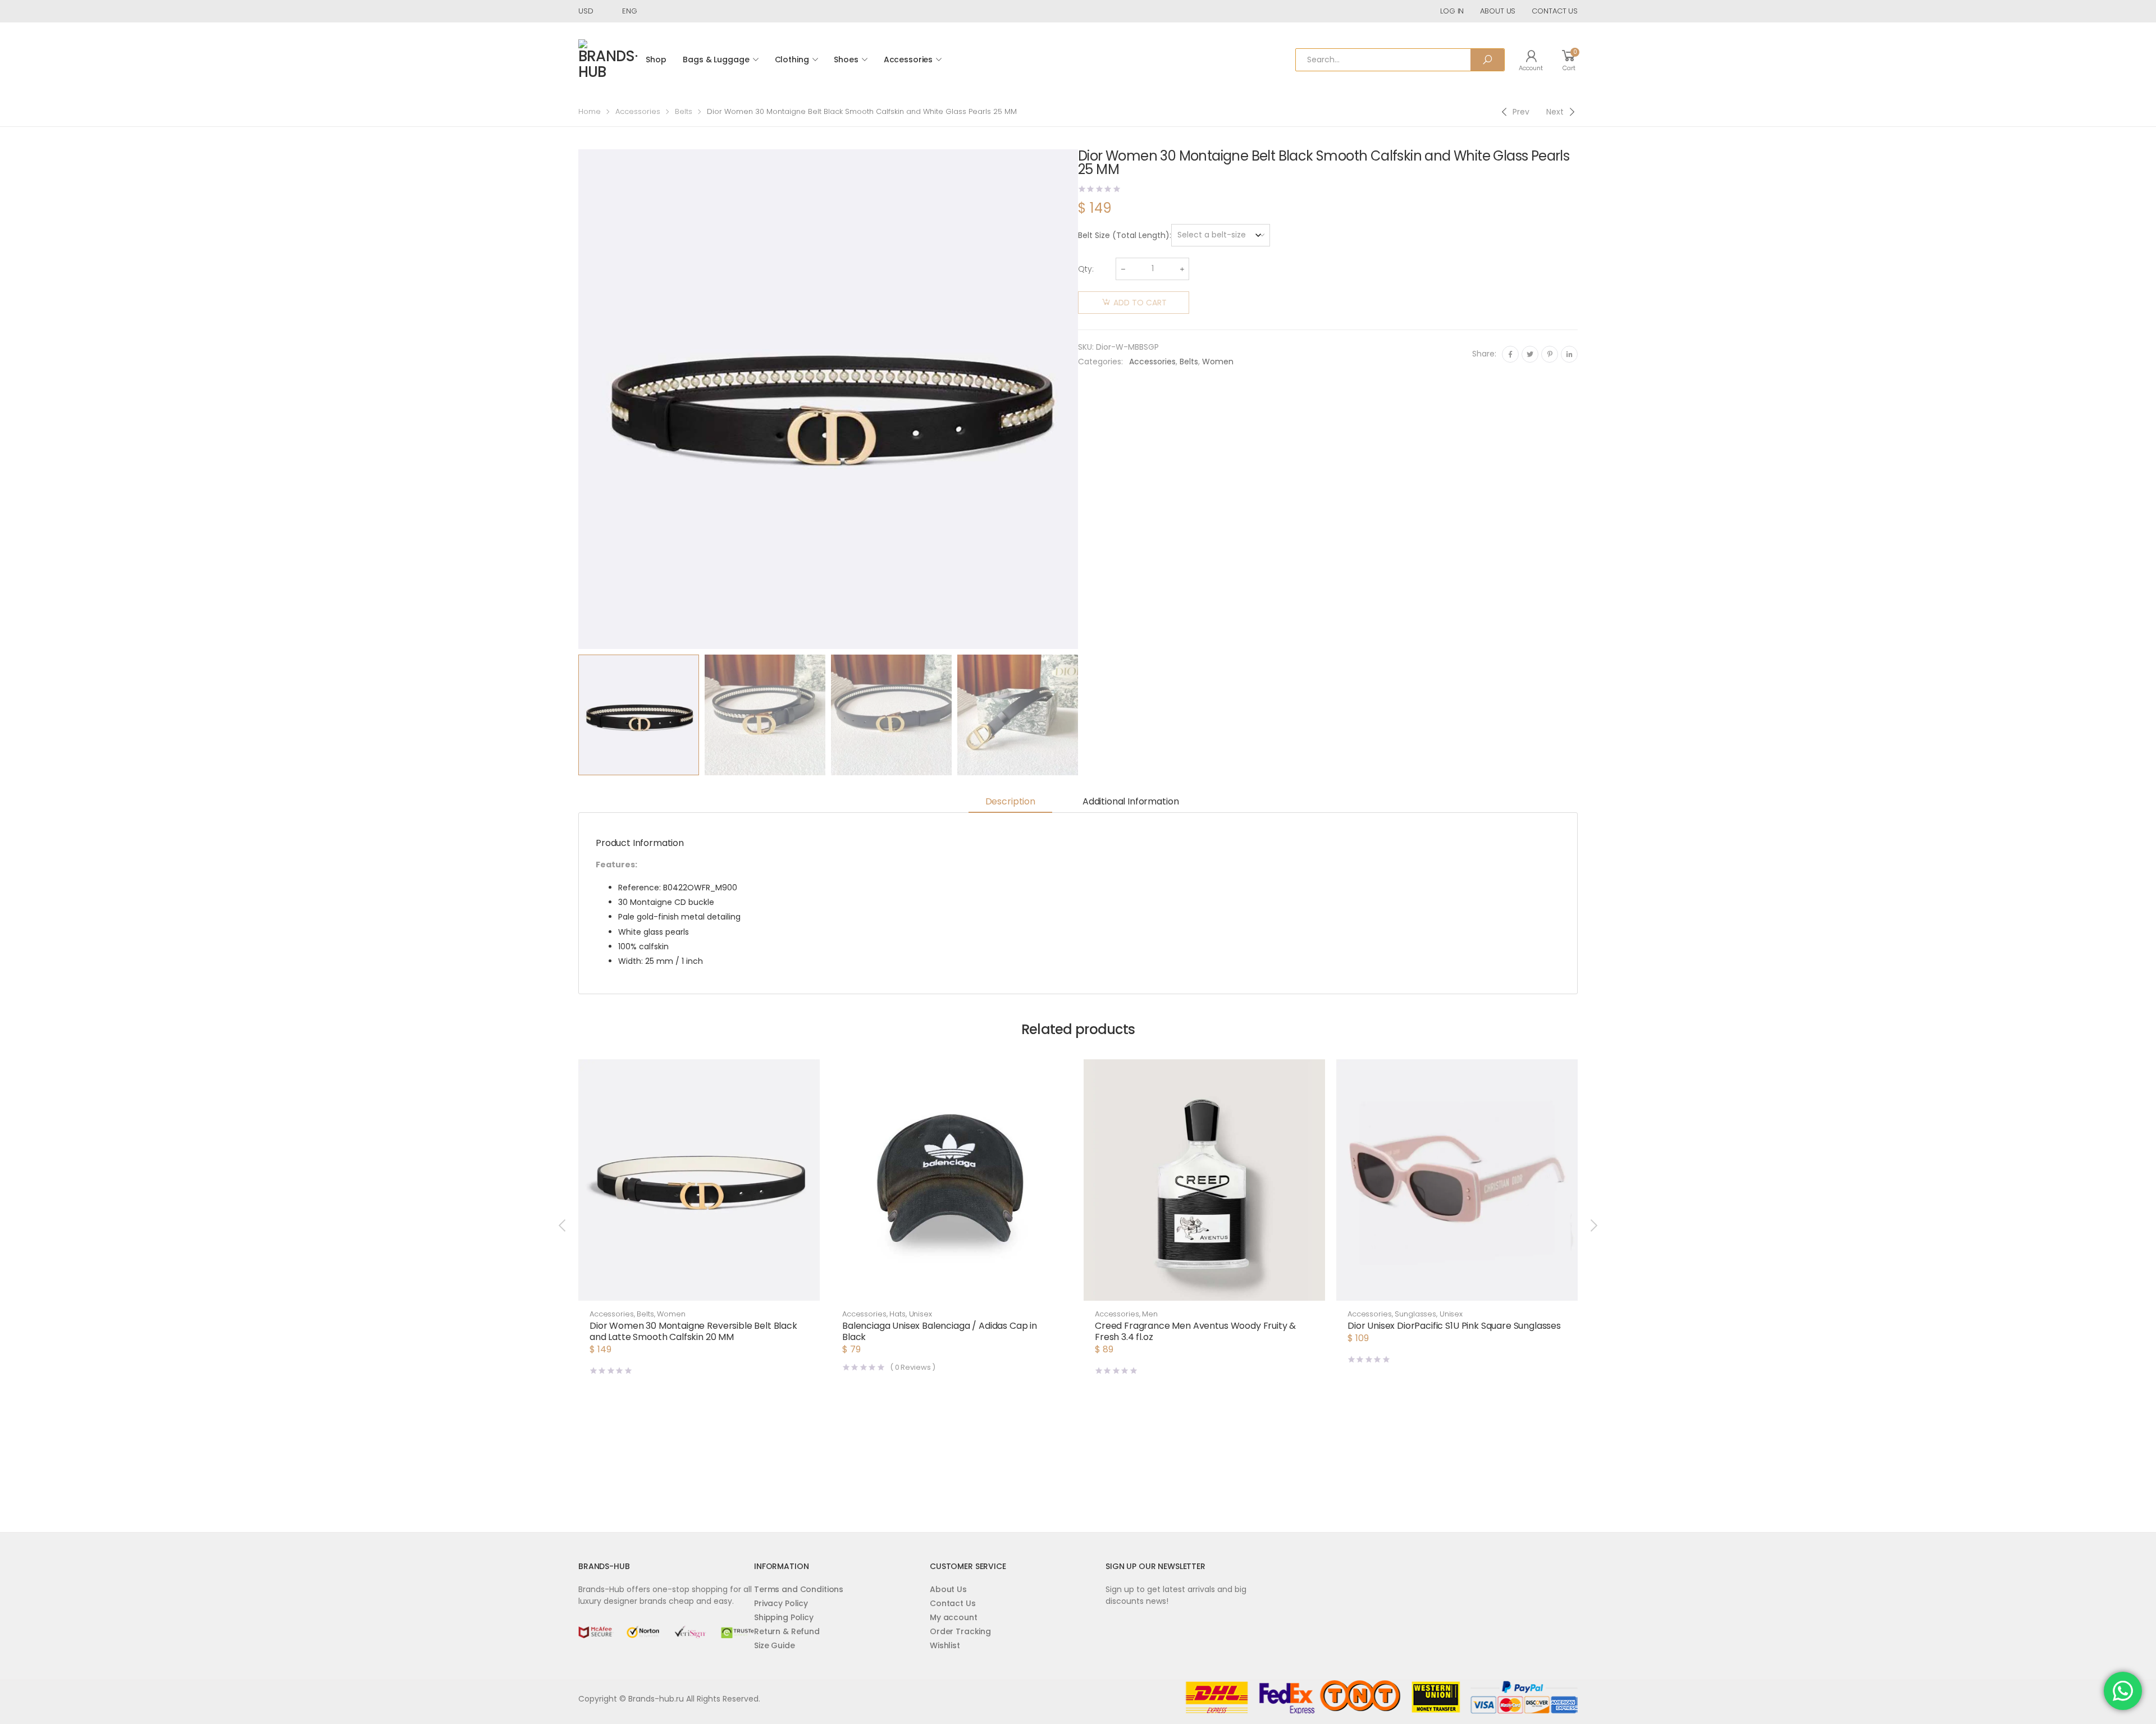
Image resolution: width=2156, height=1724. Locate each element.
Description (1010, 801)
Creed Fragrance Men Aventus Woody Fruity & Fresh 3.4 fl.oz (1195, 1331)
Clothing (792, 60)
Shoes (846, 60)
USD (586, 11)
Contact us (1555, 11)
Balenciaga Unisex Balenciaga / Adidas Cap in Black (940, 1331)
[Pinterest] (1550, 354)
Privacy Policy (781, 1603)
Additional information (1130, 801)
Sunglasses (1415, 1314)
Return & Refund (787, 1631)
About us (1498, 11)
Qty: (1086, 269)
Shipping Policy (784, 1617)
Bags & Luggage (716, 60)
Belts (684, 111)
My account (954, 1617)
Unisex (921, 1314)
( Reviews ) (913, 1367)
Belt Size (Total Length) (1124, 235)
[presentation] (577, 399)
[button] (952, 1289)
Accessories (908, 60)
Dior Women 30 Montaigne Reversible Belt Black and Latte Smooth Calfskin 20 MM (693, 1331)
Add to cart (1140, 303)
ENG (630, 11)
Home (590, 111)
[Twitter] (1530, 354)
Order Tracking (960, 1631)
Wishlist (945, 1645)
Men (1150, 1314)
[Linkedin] (1569, 354)
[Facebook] (1510, 354)
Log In (1452, 11)
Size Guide (775, 1645)
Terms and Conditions (799, 1589)
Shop (656, 60)
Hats (897, 1314)
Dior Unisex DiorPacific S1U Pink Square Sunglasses (1454, 1326)
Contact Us (953, 1603)
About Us (948, 1589)
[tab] (1010, 802)
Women (1218, 362)
